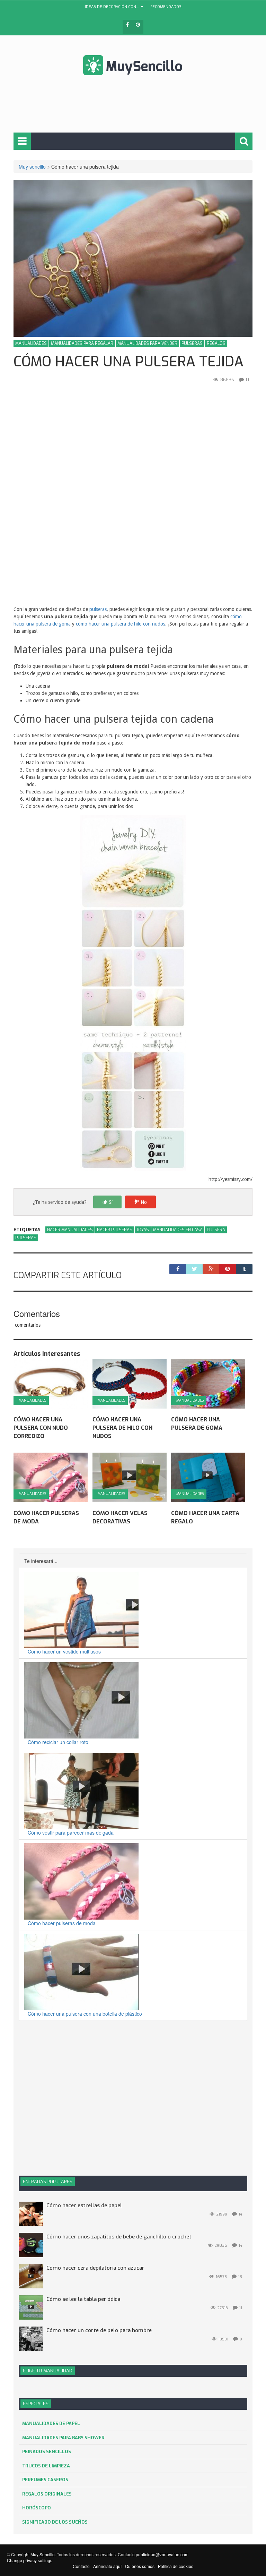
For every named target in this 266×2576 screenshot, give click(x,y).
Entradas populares (48, 2182)
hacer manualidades (70, 1230)
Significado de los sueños (55, 2522)
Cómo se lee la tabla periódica (83, 2299)
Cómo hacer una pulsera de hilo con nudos (122, 1428)
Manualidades (31, 343)
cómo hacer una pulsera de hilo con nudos (121, 624)
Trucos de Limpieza (46, 2466)
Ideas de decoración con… (112, 7)
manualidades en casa (178, 1230)
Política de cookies (176, 2566)
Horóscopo (37, 2508)
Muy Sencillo (43, 2554)
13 (240, 2277)
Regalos (216, 343)
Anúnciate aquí (107, 2566)
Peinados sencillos (47, 2452)
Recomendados (166, 7)
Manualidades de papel (51, 2424)
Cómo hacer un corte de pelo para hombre (99, 2330)
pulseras (98, 609)
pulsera (216, 1230)
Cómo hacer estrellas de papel (84, 2205)
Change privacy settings (30, 2560)
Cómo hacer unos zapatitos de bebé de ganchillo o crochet (119, 2237)
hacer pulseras (115, 1230)
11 (241, 2308)
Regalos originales (47, 2494)
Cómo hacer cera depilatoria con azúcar (95, 2268)
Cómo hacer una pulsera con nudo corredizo (41, 1428)
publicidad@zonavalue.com (162, 2554)
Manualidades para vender (147, 343)
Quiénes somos (140, 2566)
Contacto (81, 2566)
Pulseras (192, 343)
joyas (143, 1230)
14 (240, 2214)
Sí (111, 1202)
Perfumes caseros (45, 2480)
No (144, 1202)
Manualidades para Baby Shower (63, 2438)
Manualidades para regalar (82, 343)
